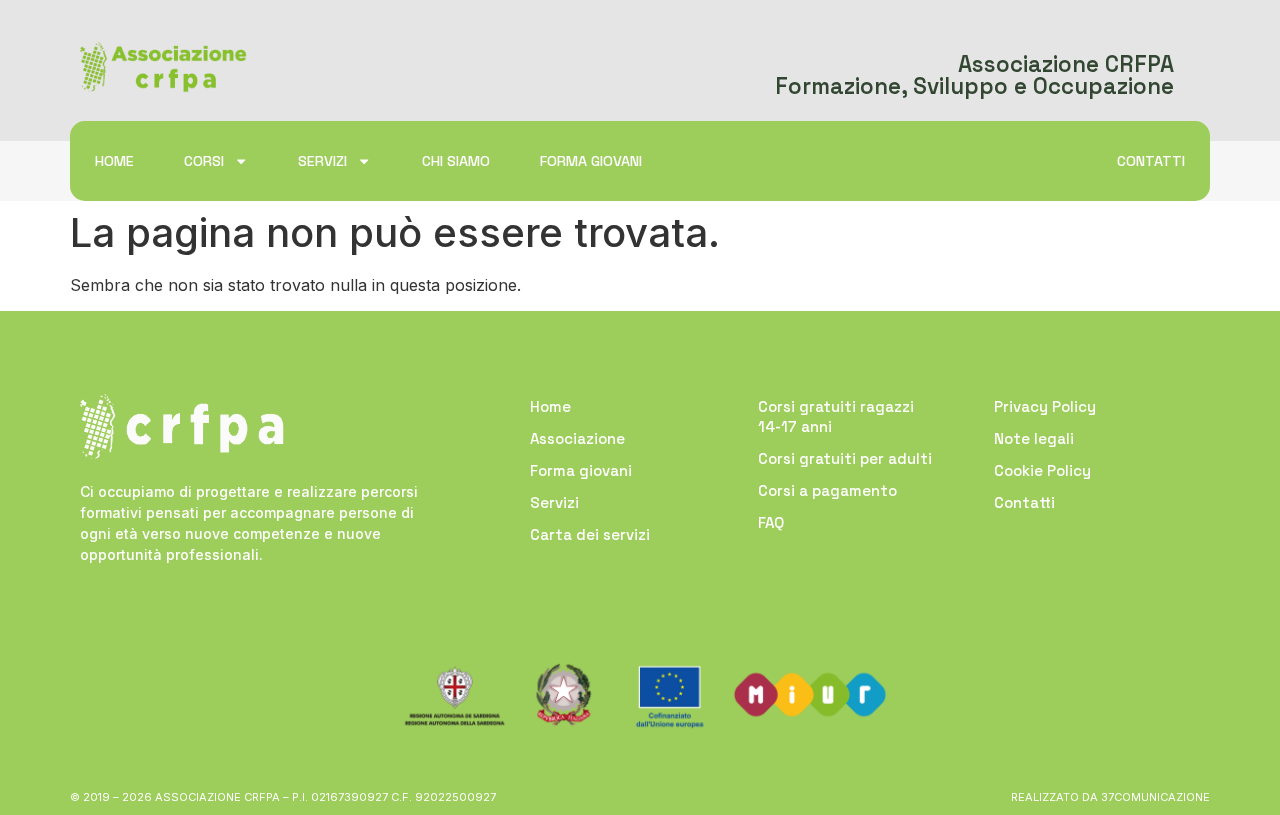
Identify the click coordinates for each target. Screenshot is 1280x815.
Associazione (577, 438)
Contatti (1151, 161)
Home (114, 161)
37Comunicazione (1155, 797)
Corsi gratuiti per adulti (845, 458)
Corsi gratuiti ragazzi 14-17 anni (836, 416)
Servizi (322, 161)
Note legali (1034, 438)
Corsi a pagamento (827, 490)
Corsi (204, 161)
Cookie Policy (1042, 470)
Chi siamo (456, 161)
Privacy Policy (1045, 406)
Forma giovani (591, 161)
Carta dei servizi (590, 534)
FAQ (771, 522)
